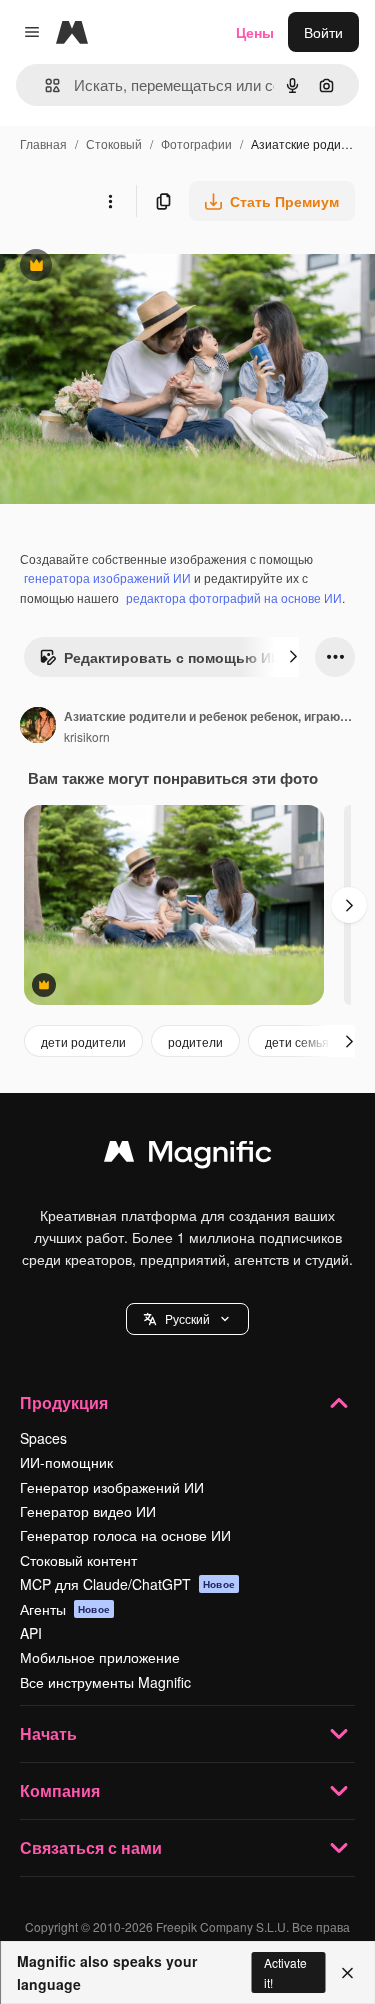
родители (195, 1041)
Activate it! (285, 1972)
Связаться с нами (91, 1847)
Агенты (65, 1609)
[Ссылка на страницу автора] (38, 727)
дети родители (83, 1041)
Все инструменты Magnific (105, 1682)
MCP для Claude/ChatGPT (127, 1584)
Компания (60, 1790)
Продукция (64, 1402)
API (31, 1633)
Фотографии (196, 143)
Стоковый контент (78, 1560)
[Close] (347, 1973)
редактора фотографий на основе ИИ (234, 597)
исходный (134, 267)
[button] (187, 1319)
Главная (43, 143)
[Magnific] (188, 1156)
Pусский (187, 1318)
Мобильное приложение (100, 1657)
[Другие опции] (110, 201)
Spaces (43, 1438)
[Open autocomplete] (44, 85)
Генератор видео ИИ (88, 1511)
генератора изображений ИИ (107, 577)
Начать (48, 1733)
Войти (323, 32)
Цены (255, 32)
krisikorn (87, 736)
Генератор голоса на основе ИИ (125, 1535)
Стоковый (114, 143)
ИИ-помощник (66, 1462)
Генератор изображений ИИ (112, 1487)
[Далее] (293, 657)
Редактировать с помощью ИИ (160, 662)
